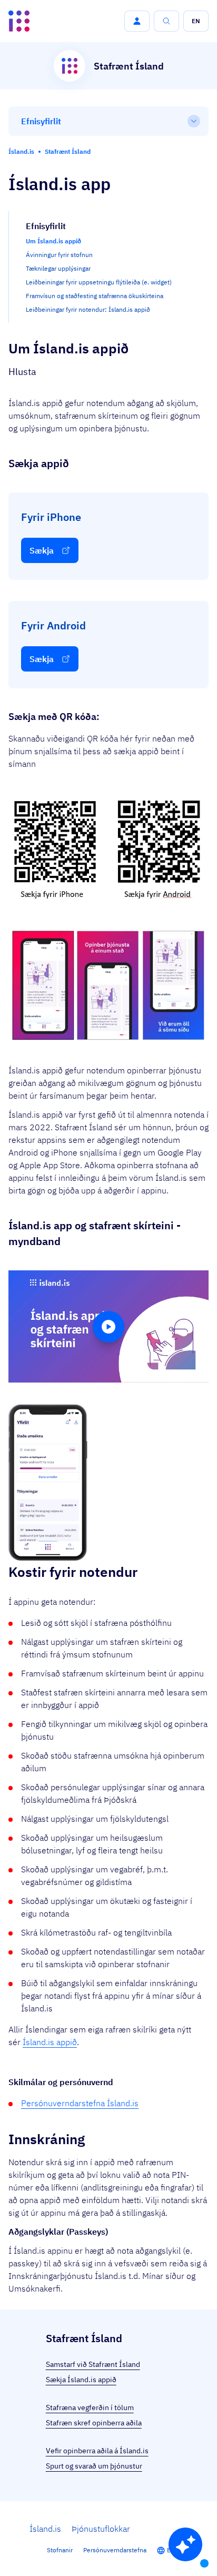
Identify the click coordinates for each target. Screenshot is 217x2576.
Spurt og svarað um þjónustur (94, 2466)
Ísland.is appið (50, 2042)
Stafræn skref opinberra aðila (94, 2423)
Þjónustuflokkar (101, 2529)
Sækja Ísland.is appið (81, 2380)
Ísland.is (45, 2529)
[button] (137, 21)
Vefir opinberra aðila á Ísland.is (97, 2451)
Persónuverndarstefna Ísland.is (80, 2103)
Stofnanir (60, 2550)
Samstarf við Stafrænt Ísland (93, 2364)
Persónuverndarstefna (115, 2550)
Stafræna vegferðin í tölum (90, 2407)
